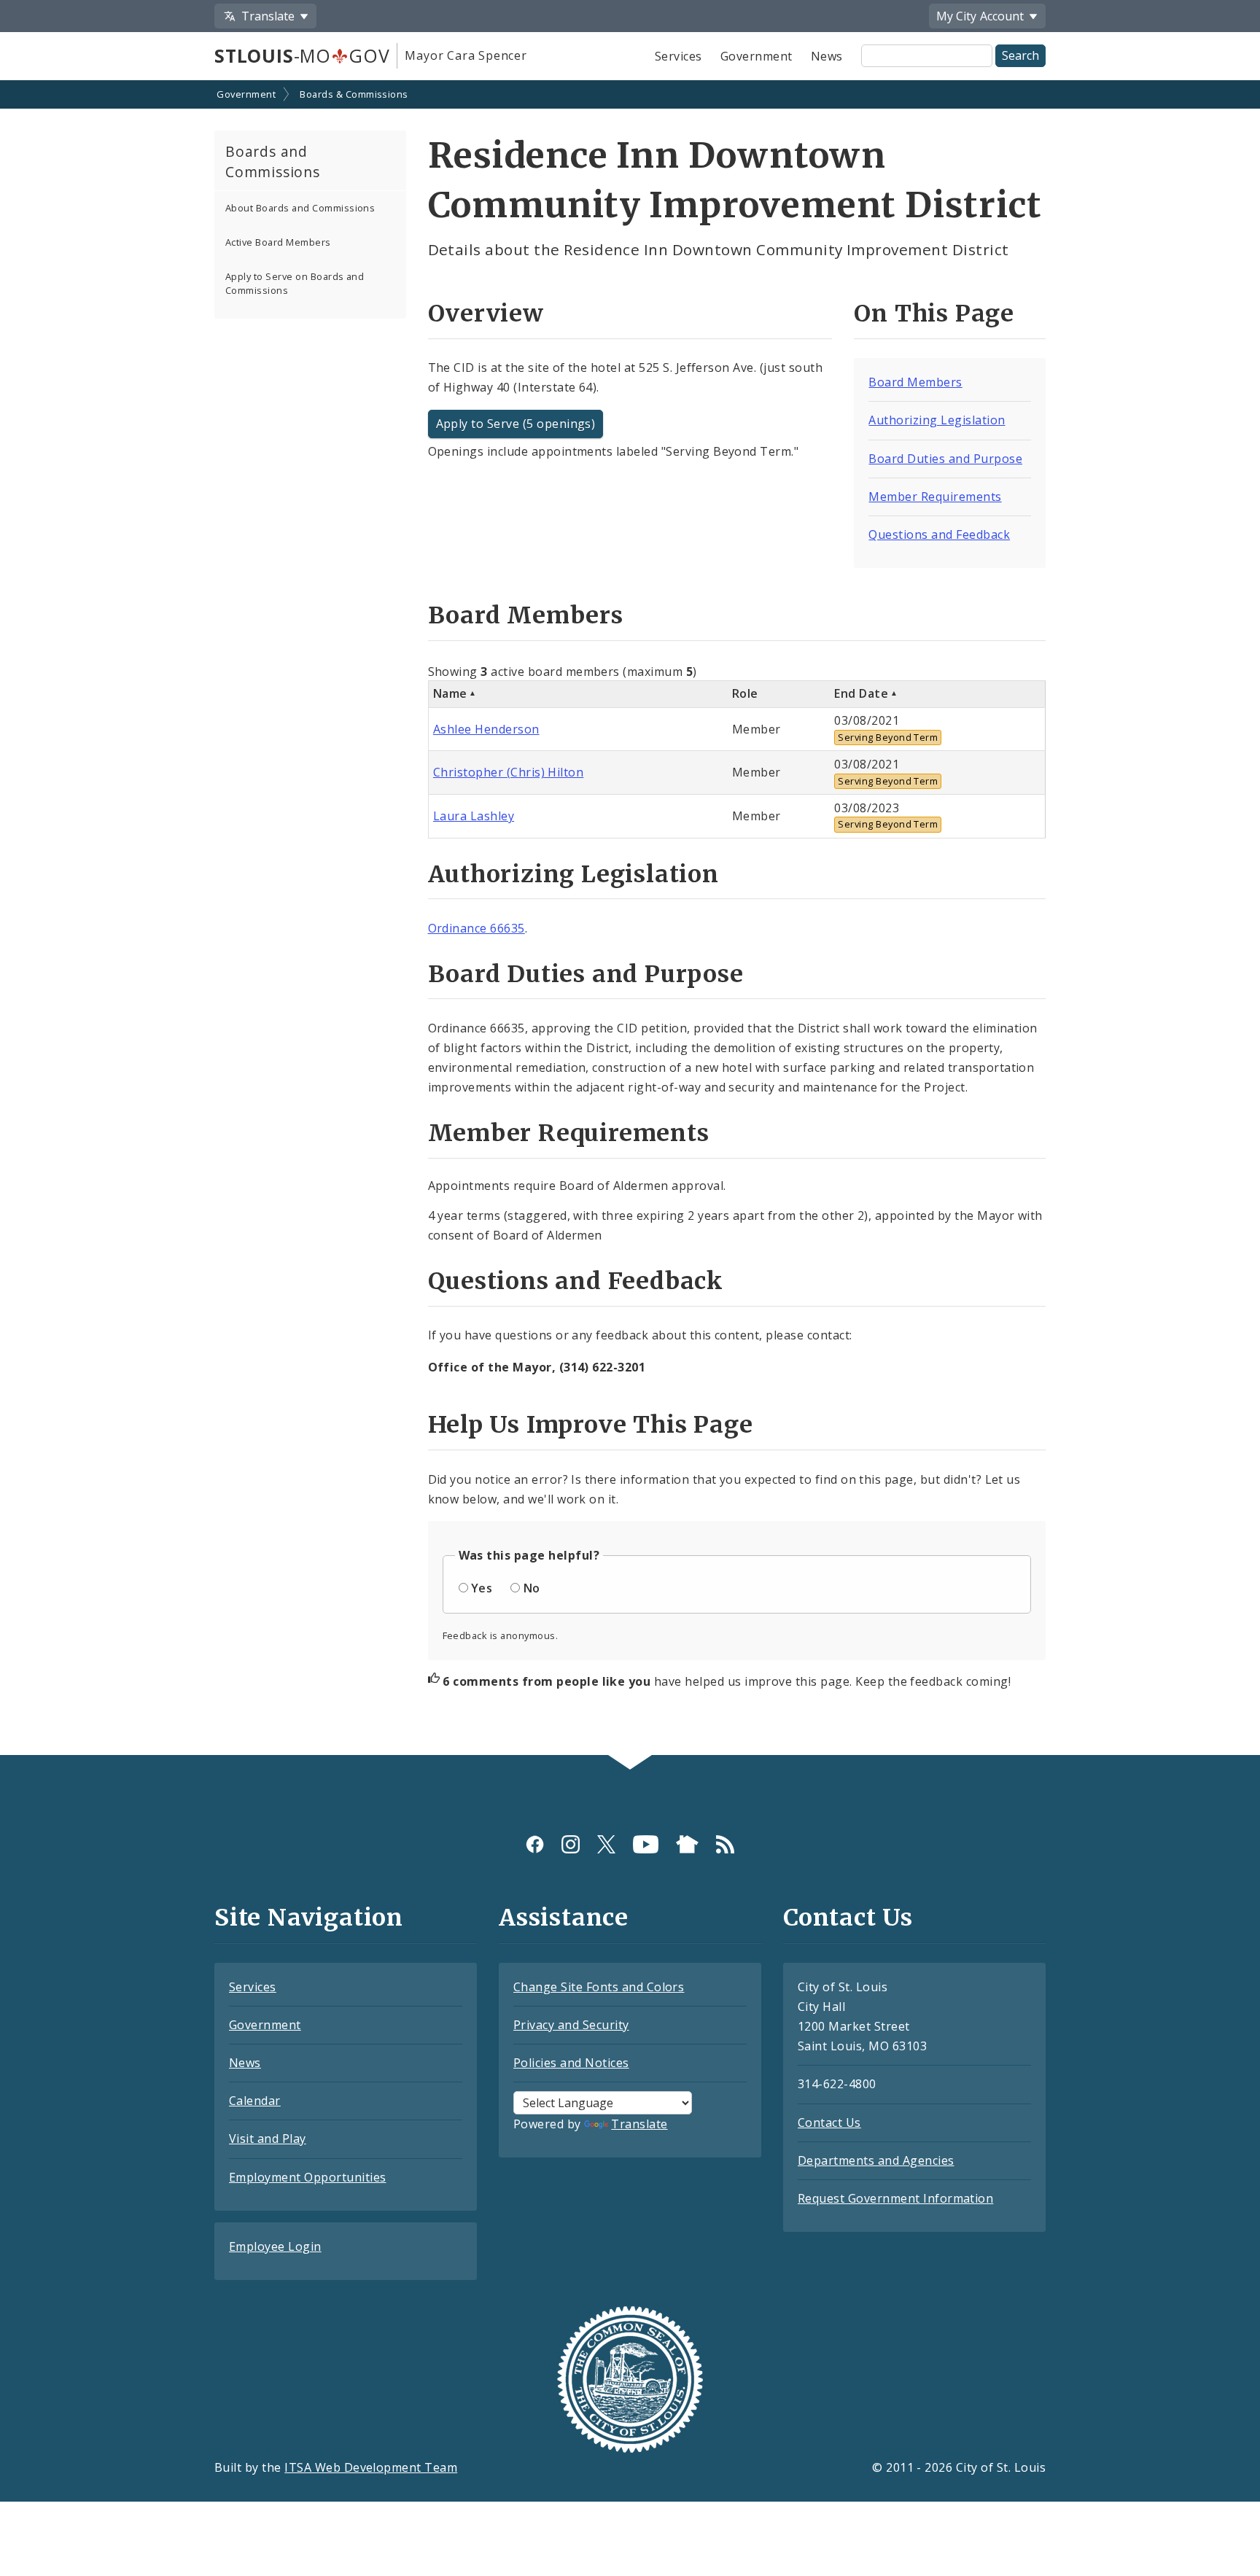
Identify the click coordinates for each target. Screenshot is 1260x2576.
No (532, 1588)
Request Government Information (895, 2198)
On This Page (934, 314)
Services (678, 56)
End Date (861, 693)
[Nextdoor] (687, 1844)
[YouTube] (646, 1844)
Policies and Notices (571, 2063)
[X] (606, 1844)
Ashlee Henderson (486, 729)
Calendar (255, 2101)
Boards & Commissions (354, 94)
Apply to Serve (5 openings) (516, 424)
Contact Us (829, 2122)
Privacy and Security (571, 2025)
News (827, 56)
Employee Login (275, 2246)
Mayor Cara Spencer (466, 55)
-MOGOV (302, 55)
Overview (486, 314)
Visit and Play (268, 2139)
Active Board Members (278, 242)
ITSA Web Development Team (371, 2467)
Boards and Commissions (273, 162)
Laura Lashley (474, 816)
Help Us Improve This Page (591, 1425)
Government (757, 56)
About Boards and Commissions (300, 208)
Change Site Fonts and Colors (599, 1987)
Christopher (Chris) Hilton (508, 772)
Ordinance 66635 (477, 928)
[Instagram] (571, 1844)
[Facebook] (535, 1844)
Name (450, 693)
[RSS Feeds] (725, 1844)
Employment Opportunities (308, 2177)
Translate (639, 2124)
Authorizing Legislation (937, 420)
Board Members (915, 382)
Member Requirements (935, 497)
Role (745, 693)
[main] (630, 919)
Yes (482, 1588)
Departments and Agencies (876, 2160)
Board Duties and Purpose (945, 459)
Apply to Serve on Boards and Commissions (295, 283)
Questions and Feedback (939, 534)
